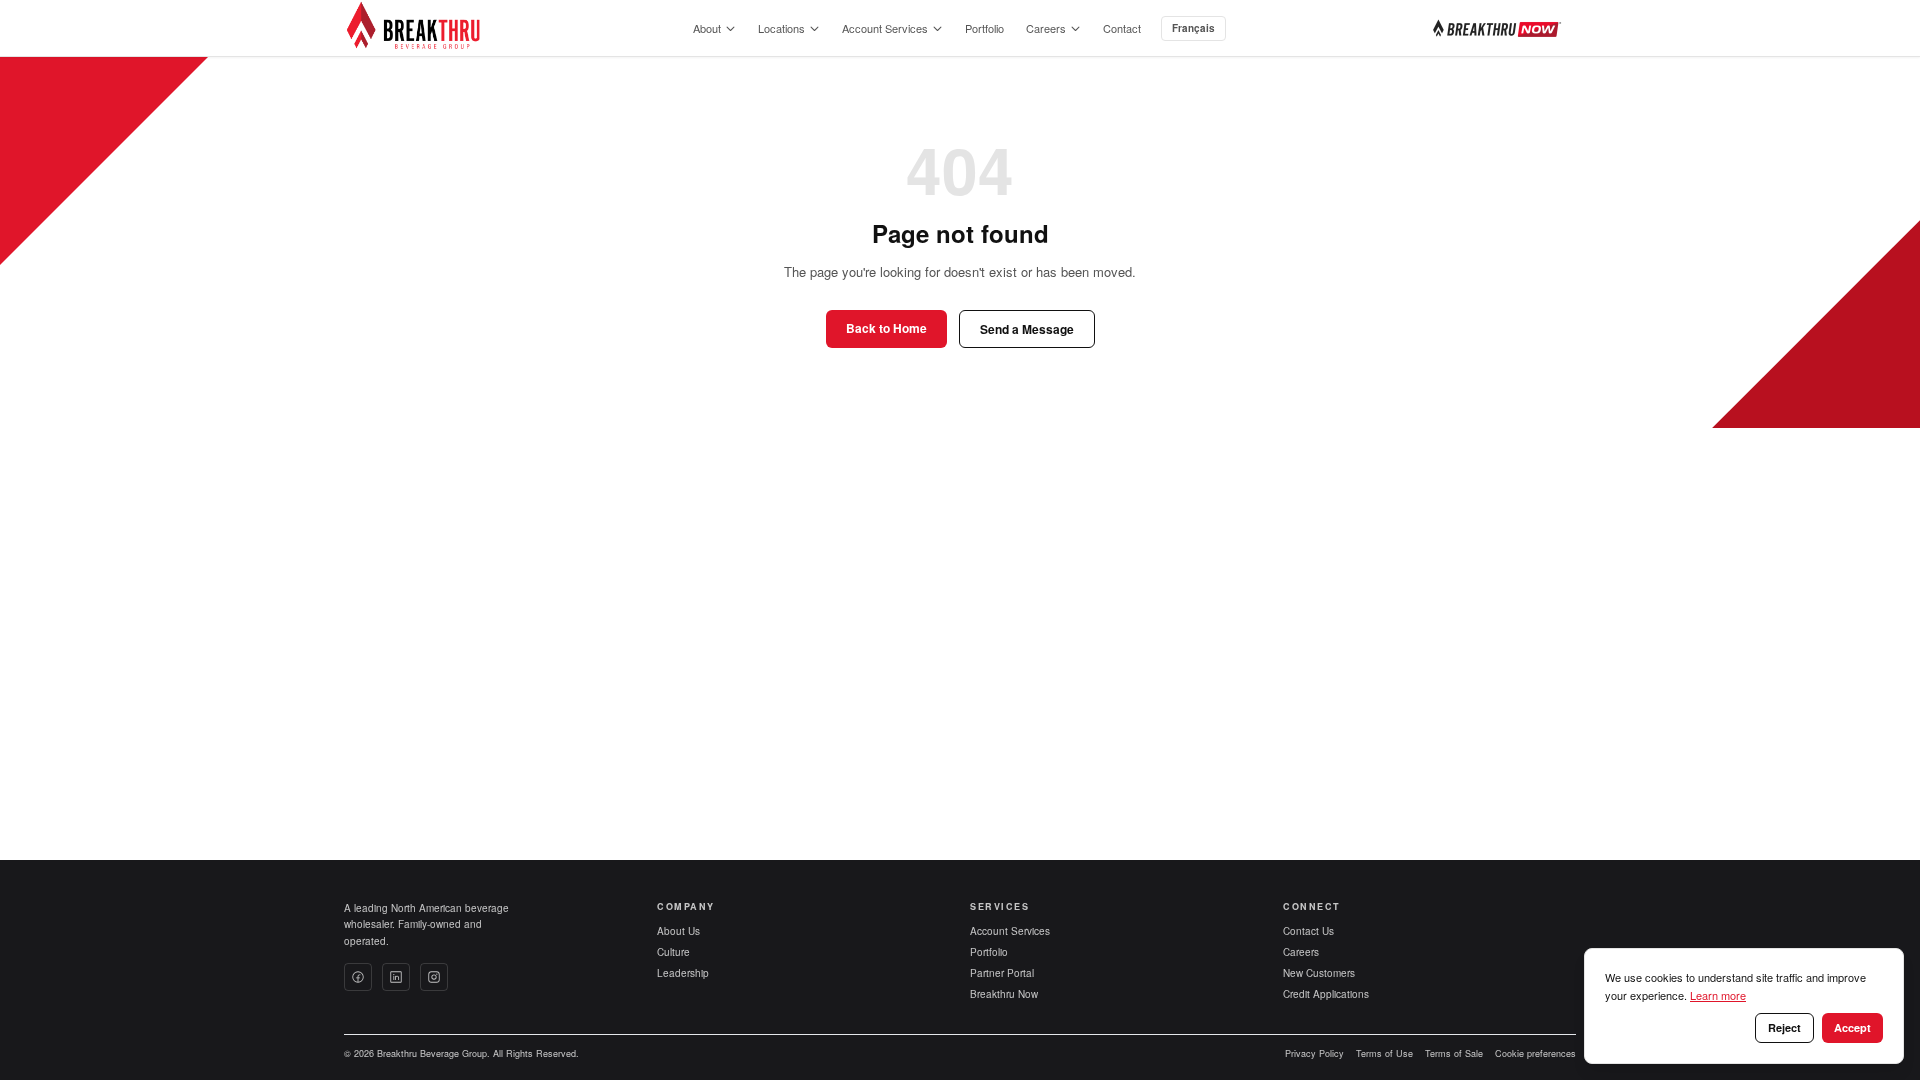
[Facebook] (358, 977)
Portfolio (984, 28)
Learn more (1718, 995)
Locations (781, 28)
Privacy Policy (1314, 1053)
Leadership (683, 973)
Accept (1852, 1027)
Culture (673, 952)
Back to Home (886, 328)
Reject (1784, 1027)
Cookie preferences (1535, 1053)
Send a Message (1027, 329)
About (707, 28)
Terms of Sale (1454, 1053)
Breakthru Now (1004, 994)
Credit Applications (1326, 994)
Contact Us (1308, 931)
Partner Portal (1002, 973)
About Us (678, 931)
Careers (1046, 28)
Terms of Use (1384, 1053)
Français (1193, 28)
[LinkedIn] (396, 977)
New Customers (1319, 973)
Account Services (885, 28)
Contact (1122, 28)
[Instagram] (434, 977)
